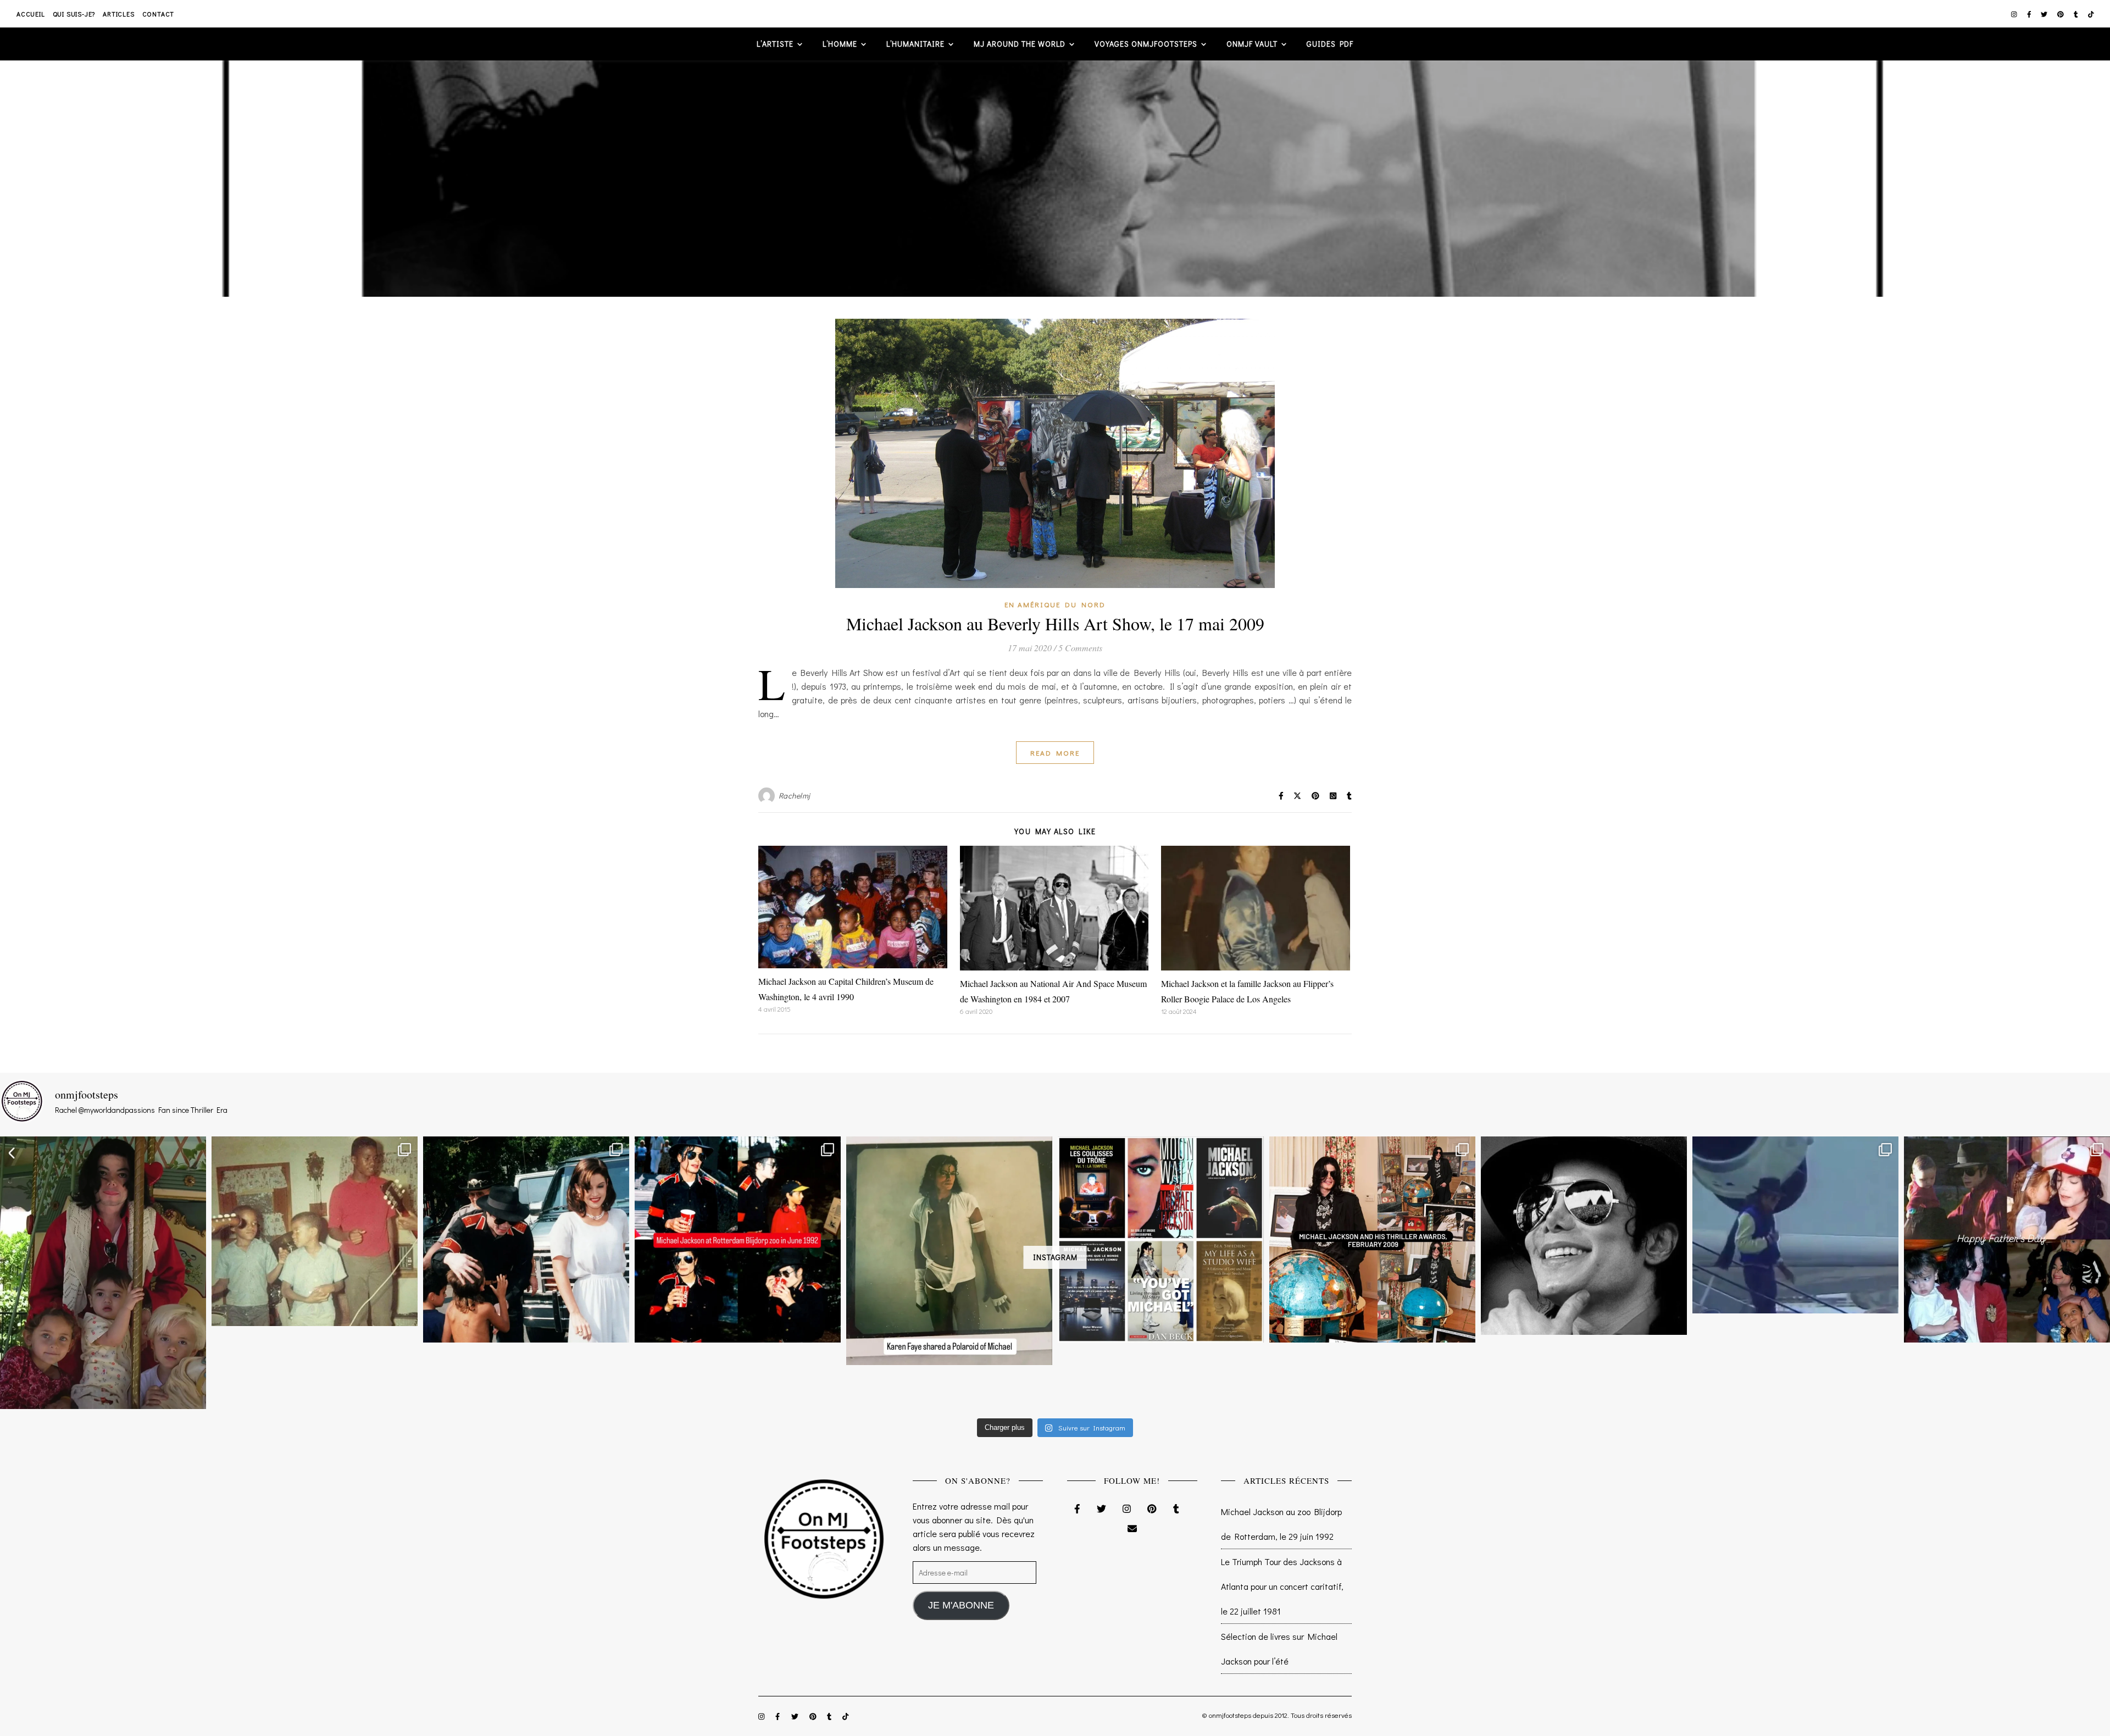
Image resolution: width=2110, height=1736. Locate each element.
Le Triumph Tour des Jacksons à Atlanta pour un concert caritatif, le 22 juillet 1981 (1282, 1586)
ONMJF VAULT (1252, 44)
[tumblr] (2077, 14)
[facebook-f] (2030, 14)
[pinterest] (2061, 14)
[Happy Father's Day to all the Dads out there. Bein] (2007, 1239)
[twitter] (2045, 14)
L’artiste (775, 44)
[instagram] (2015, 14)
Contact (159, 14)
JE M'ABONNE (961, 1605)
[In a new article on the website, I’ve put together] (1161, 1239)
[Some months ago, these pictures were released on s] (738, 1239)
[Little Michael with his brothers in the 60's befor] (315, 1231)
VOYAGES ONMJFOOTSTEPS (1146, 44)
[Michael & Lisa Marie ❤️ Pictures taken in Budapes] (526, 1239)
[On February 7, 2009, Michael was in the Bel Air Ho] (1372, 1239)
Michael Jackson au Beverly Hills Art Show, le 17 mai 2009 (1055, 623)
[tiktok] (2091, 14)
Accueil (31, 14)
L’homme (840, 44)
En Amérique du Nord (1055, 604)
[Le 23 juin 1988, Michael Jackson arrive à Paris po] (1795, 1225)
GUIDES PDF (1330, 44)
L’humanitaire (915, 44)
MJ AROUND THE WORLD (1020, 44)
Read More (1055, 753)
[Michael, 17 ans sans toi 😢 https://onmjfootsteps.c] (1584, 1236)
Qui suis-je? (74, 14)
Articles (118, 14)
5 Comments (1080, 648)
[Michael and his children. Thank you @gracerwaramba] (103, 1273)
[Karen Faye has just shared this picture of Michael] (949, 1251)
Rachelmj (795, 795)
